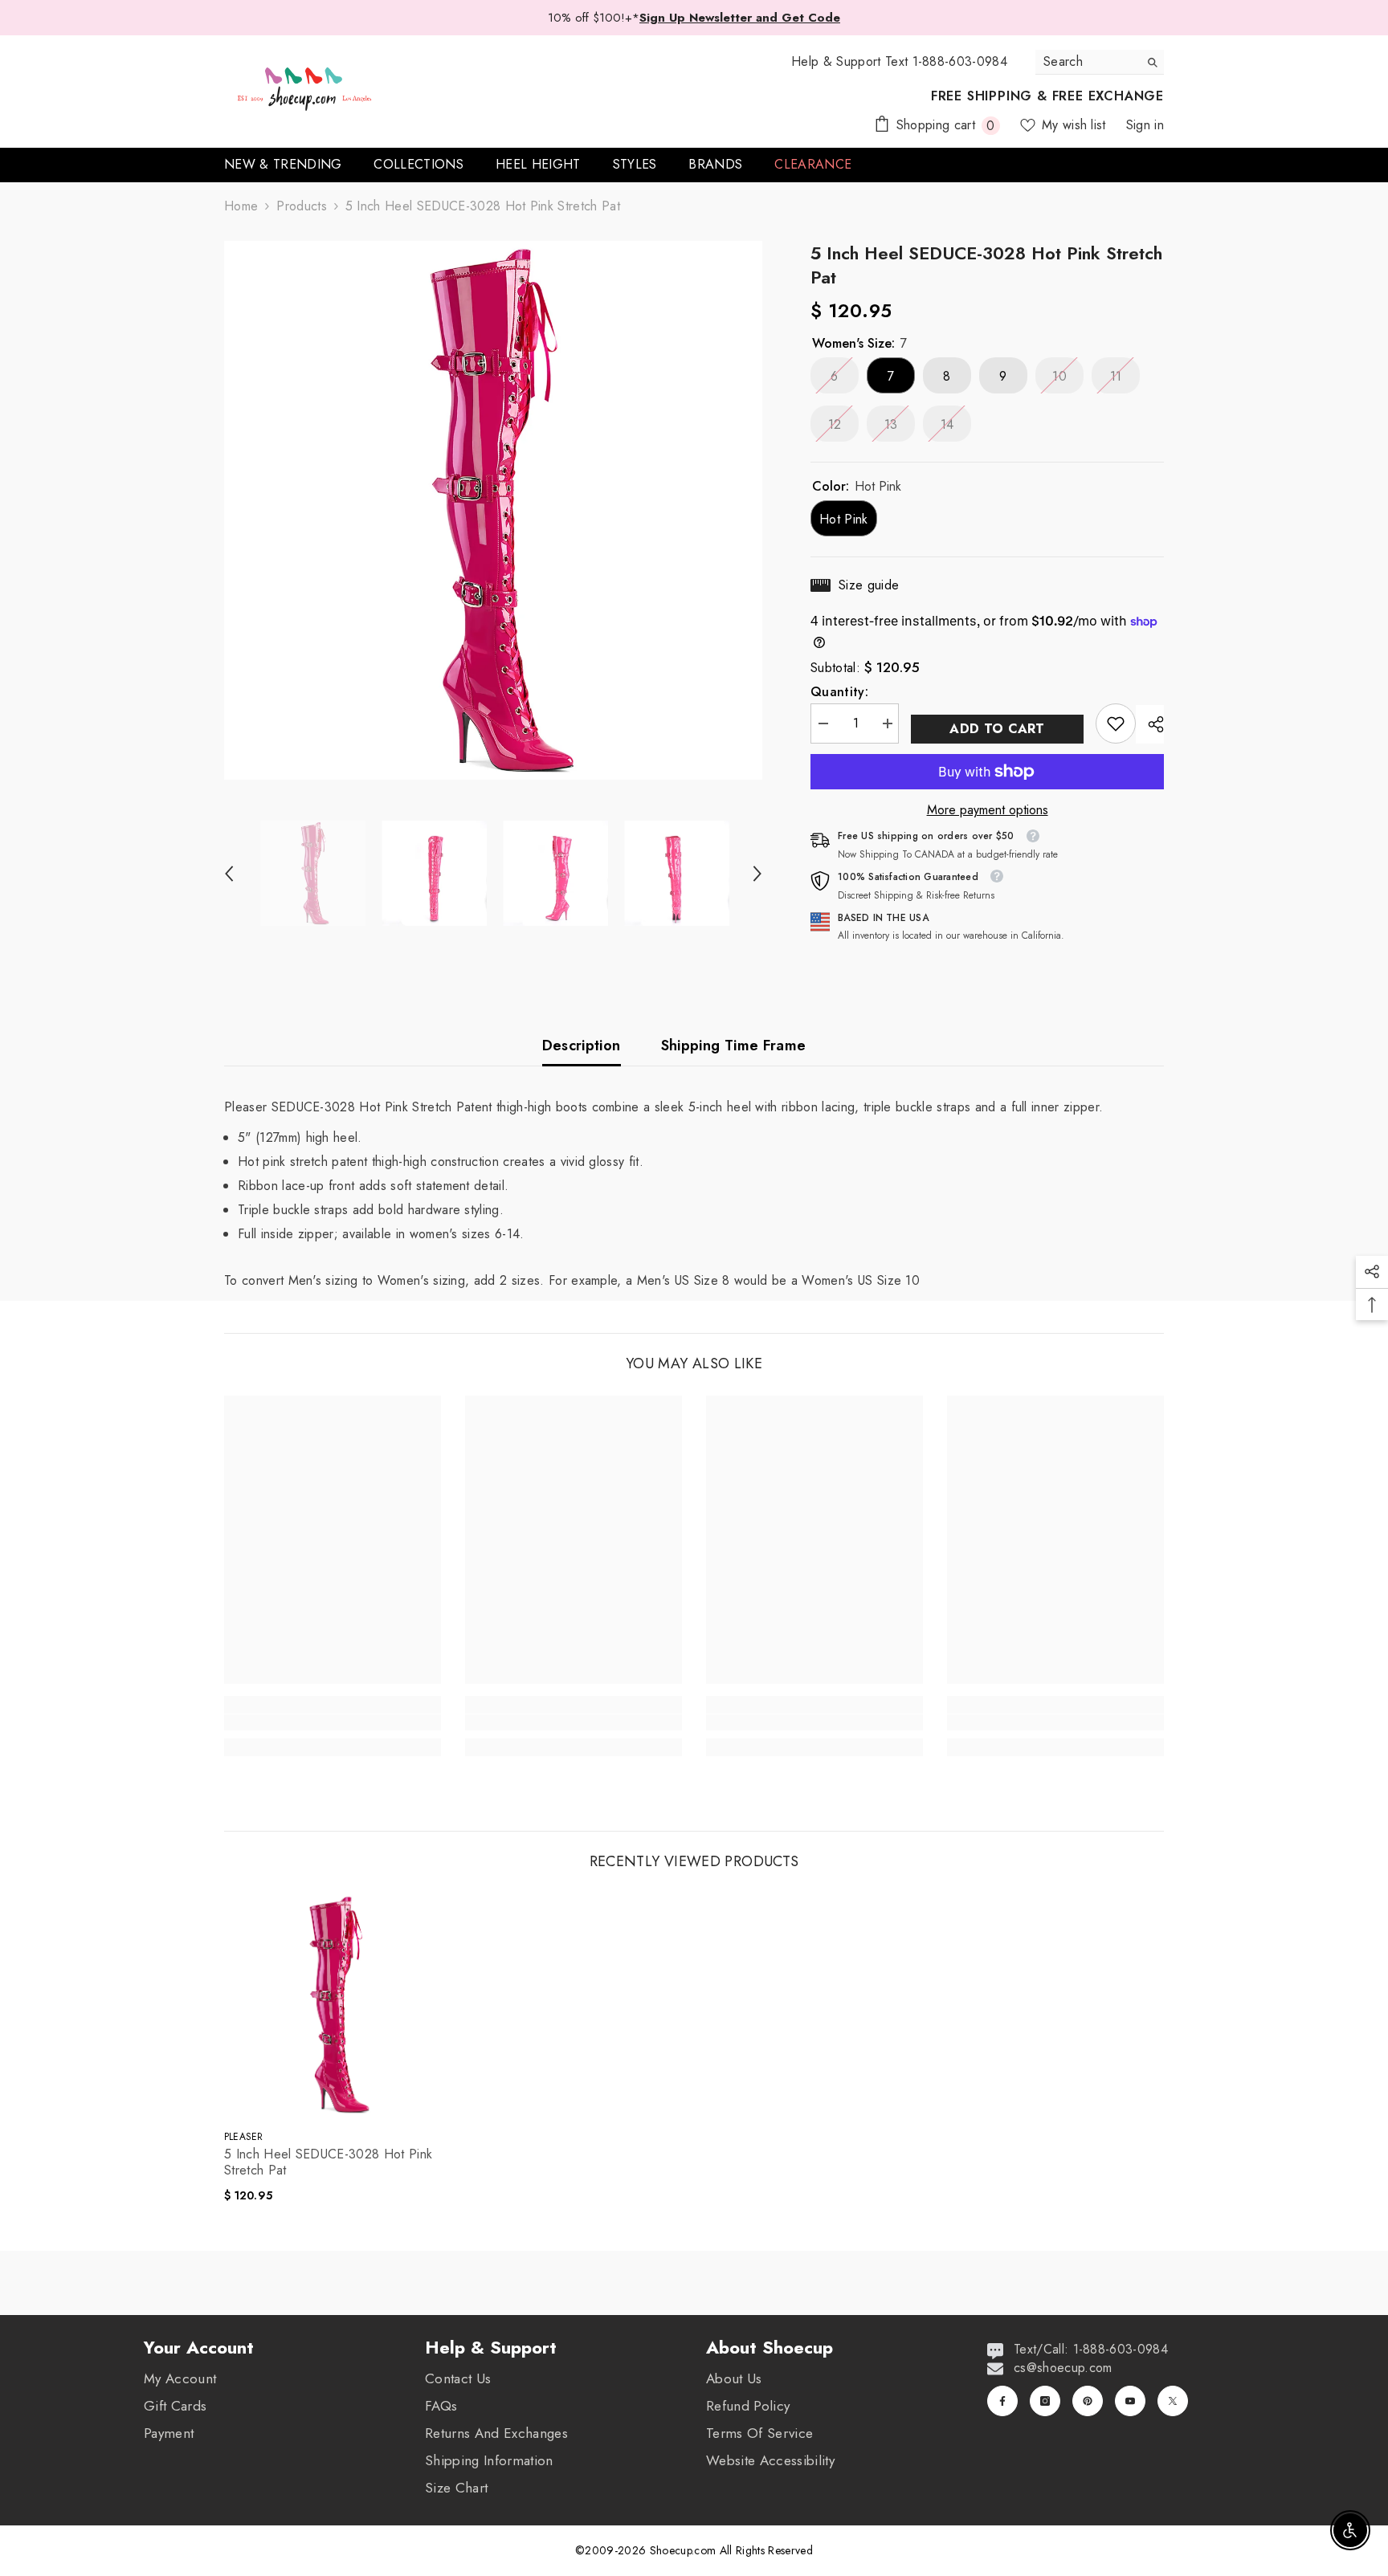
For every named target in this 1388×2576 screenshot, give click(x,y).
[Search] (1100, 62)
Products (302, 206)
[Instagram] (1045, 2401)
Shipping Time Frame (734, 1045)
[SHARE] (1150, 724)
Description (582, 1045)
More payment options (988, 810)
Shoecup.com (685, 2550)
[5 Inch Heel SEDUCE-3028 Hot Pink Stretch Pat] (336, 2005)
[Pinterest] (1088, 2401)
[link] (1116, 723)
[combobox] (1087, 62)
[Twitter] (1173, 2401)
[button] (229, 874)
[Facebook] (1002, 2401)
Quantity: (839, 692)
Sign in (1145, 125)
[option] (494, 510)
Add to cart (997, 729)
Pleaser (244, 2137)
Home (241, 206)
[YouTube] (1130, 2401)
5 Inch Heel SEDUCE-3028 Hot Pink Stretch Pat (328, 2162)
